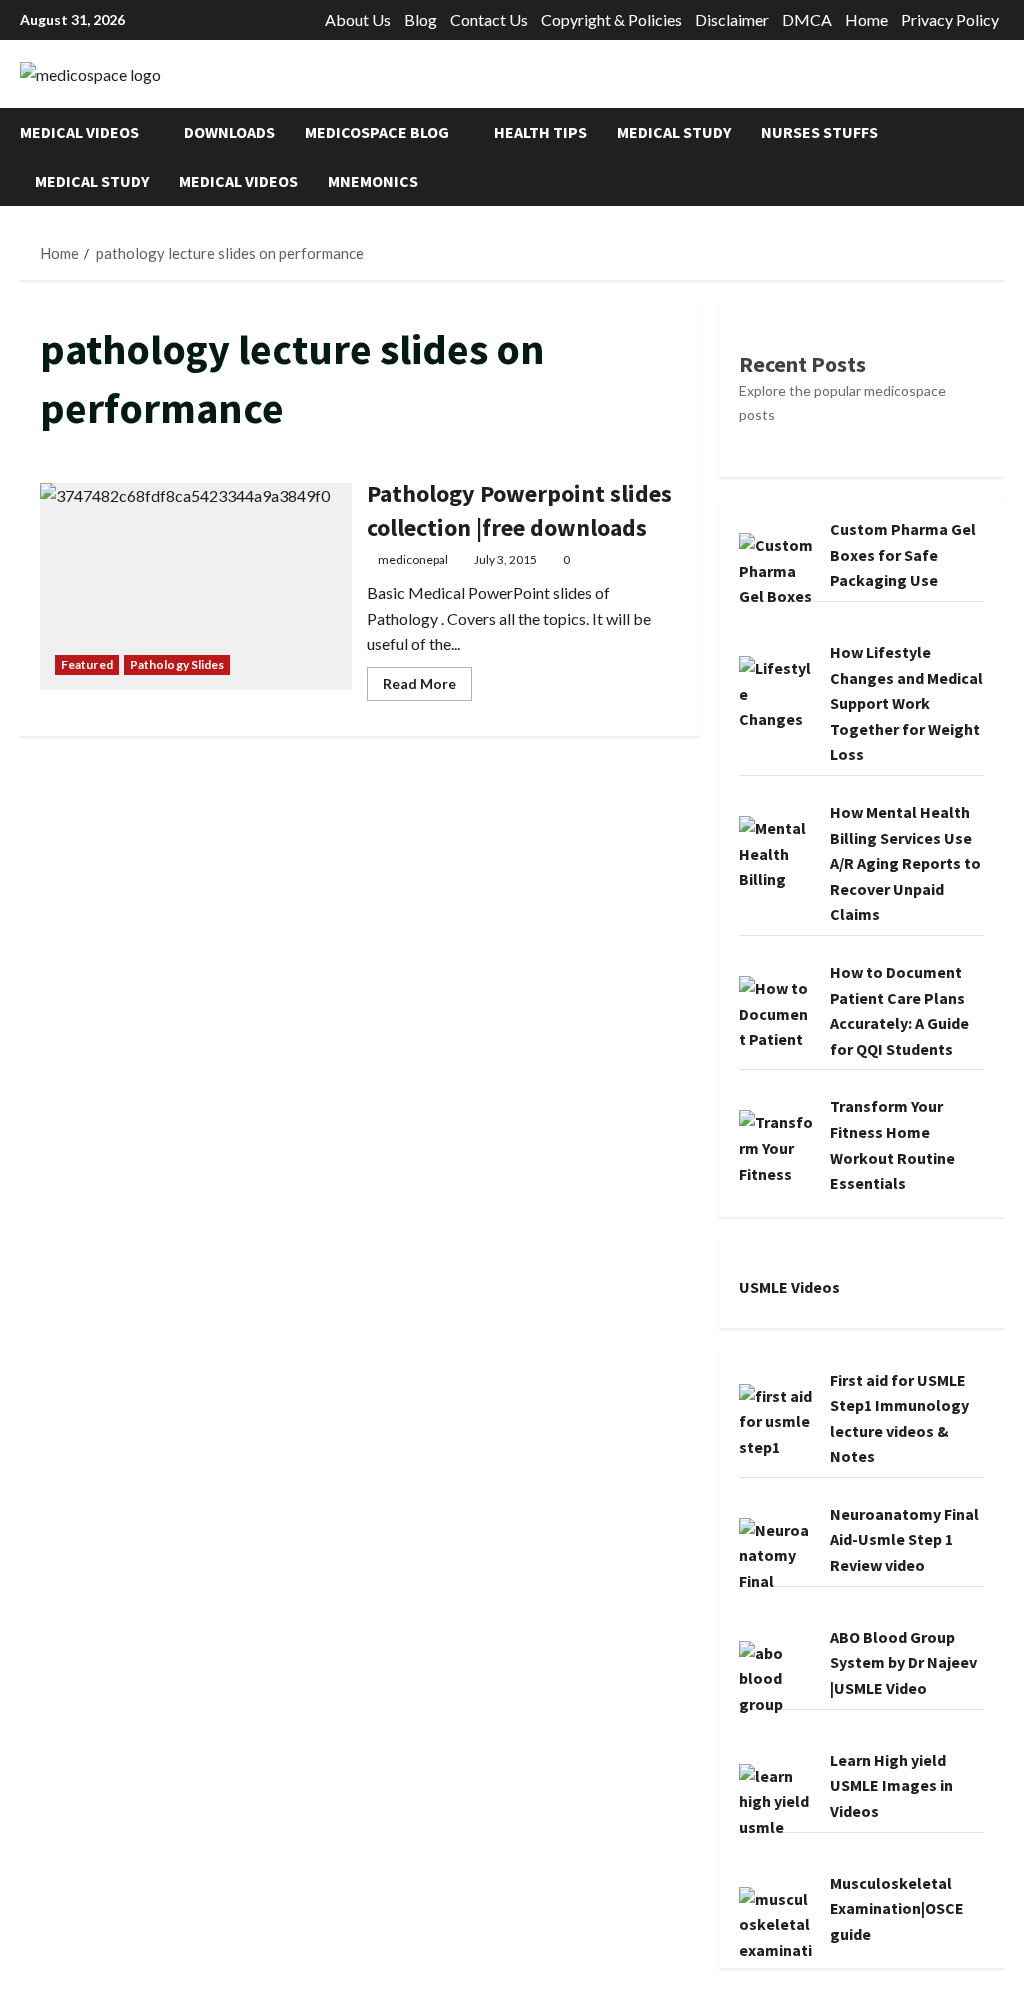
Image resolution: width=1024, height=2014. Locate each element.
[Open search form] (998, 156)
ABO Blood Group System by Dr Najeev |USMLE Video (903, 1662)
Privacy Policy (950, 19)
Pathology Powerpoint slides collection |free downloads (196, 587)
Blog (420, 19)
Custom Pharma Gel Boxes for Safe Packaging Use (903, 554)
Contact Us (489, 19)
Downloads (229, 132)
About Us (358, 19)
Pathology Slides (177, 664)
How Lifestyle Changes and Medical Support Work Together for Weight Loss (906, 703)
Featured (87, 664)
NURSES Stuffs (819, 132)
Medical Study (674, 132)
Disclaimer (732, 19)
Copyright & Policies (611, 19)
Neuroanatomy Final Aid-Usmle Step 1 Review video (904, 1539)
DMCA (807, 19)
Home (866, 19)
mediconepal (413, 559)
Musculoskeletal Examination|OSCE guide (897, 1908)
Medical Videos (79, 132)
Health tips (540, 132)
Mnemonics (373, 181)
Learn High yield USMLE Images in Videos (891, 1785)
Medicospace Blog (377, 132)
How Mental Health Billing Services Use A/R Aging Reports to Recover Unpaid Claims (905, 863)
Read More (427, 687)
